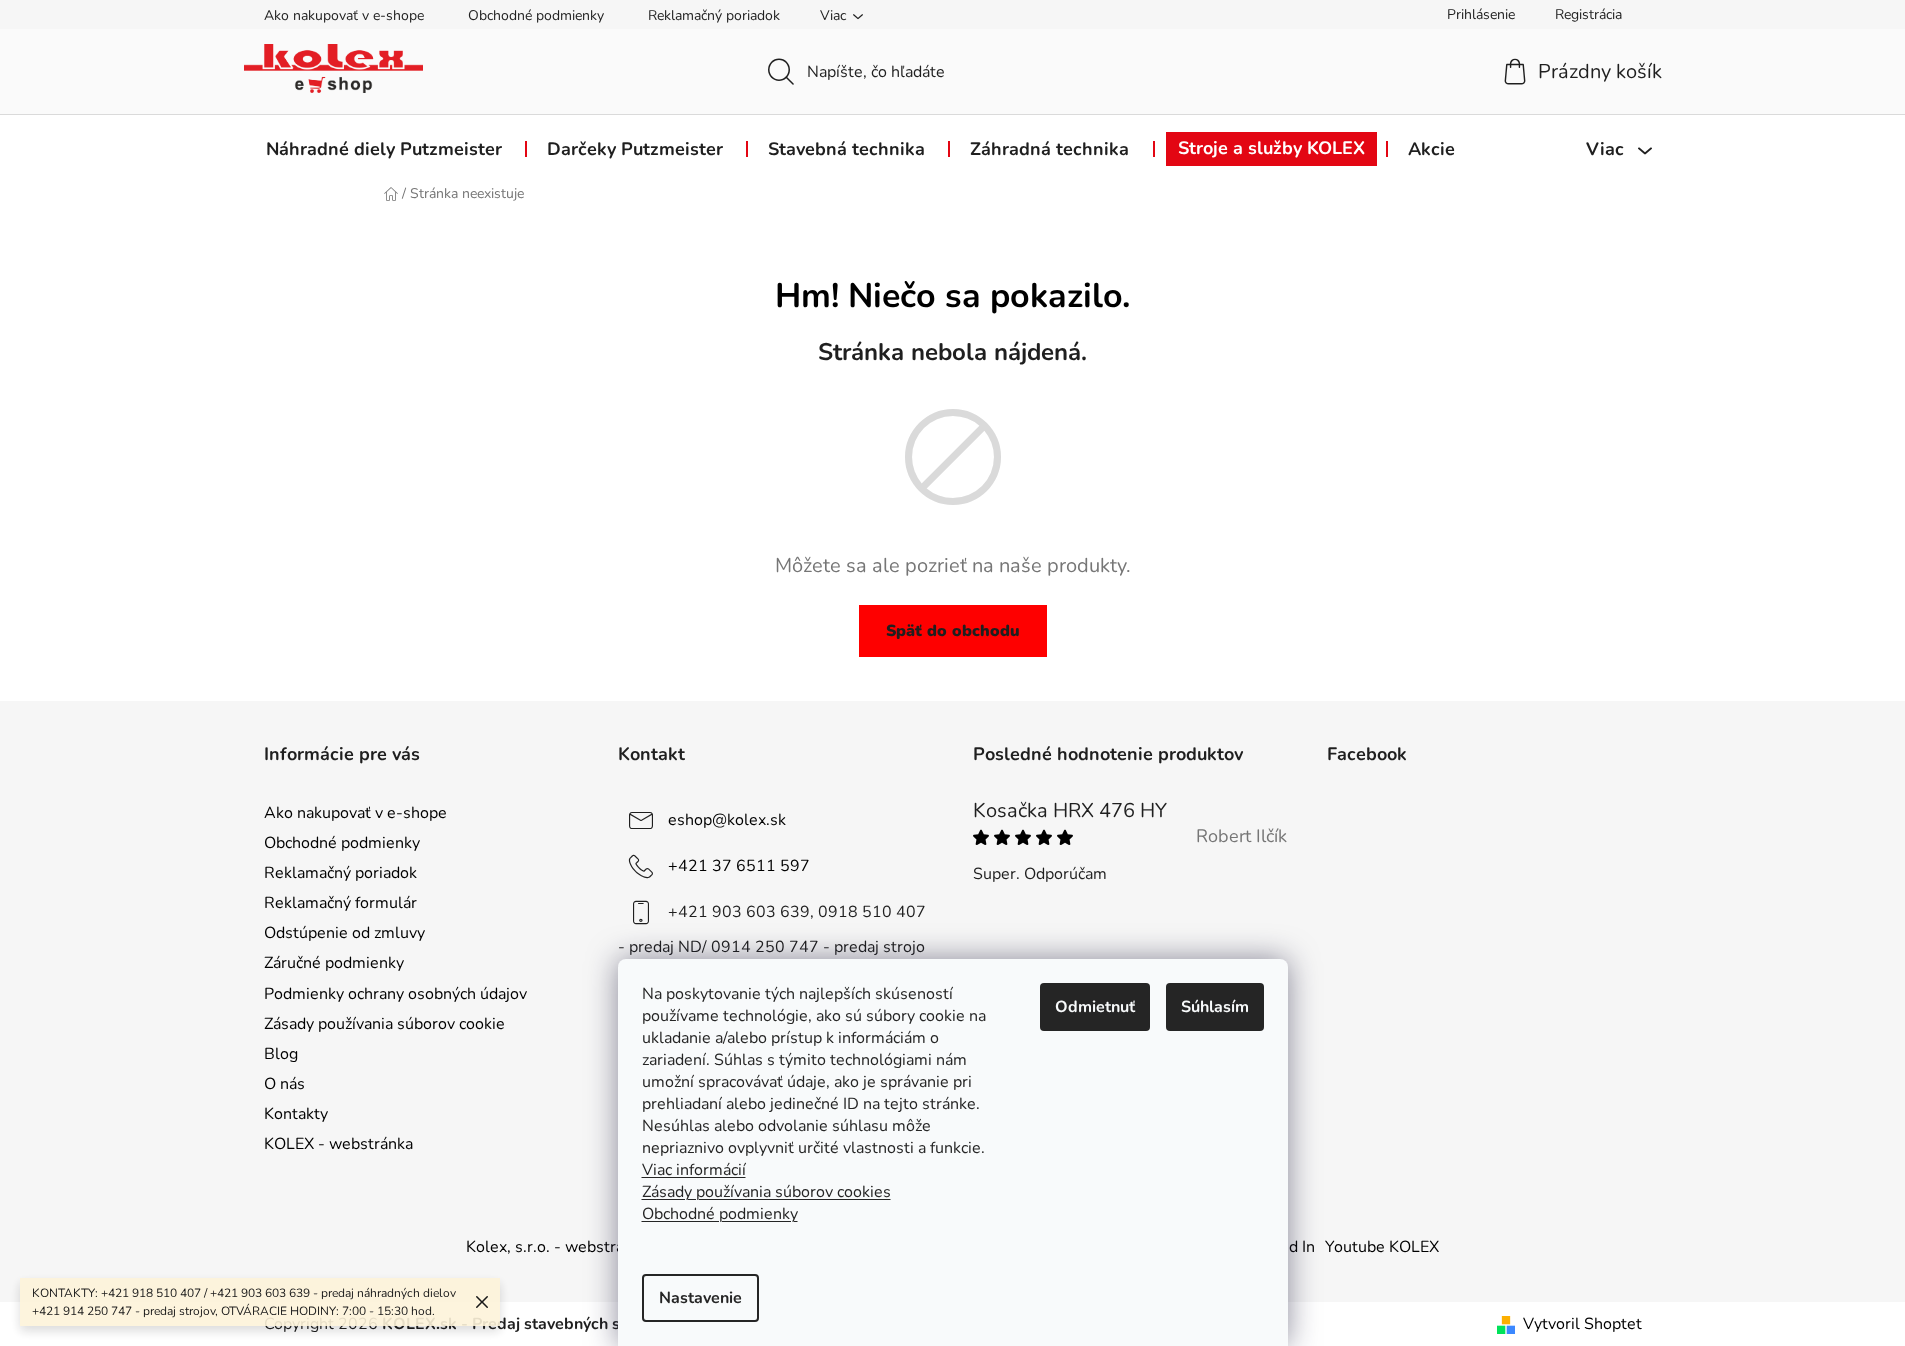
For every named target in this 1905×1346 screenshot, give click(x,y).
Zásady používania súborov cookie (384, 1024)
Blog (281, 1054)
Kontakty (296, 1114)
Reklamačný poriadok (714, 15)
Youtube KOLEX (1382, 1247)
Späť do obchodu (953, 631)
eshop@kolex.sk (727, 820)
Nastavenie (700, 1298)
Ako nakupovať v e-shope (344, 15)
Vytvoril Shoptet (1582, 1324)
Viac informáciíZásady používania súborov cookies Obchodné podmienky (766, 1192)
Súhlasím (1215, 1007)
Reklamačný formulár (340, 903)
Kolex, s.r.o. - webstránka (557, 1247)
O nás (284, 1084)
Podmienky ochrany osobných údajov (395, 994)
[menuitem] (384, 149)
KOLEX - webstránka (338, 1144)
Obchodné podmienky (536, 15)
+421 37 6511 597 (739, 866)
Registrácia (1588, 14)
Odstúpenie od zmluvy (344, 933)
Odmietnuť (1095, 1007)
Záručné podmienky (334, 963)
